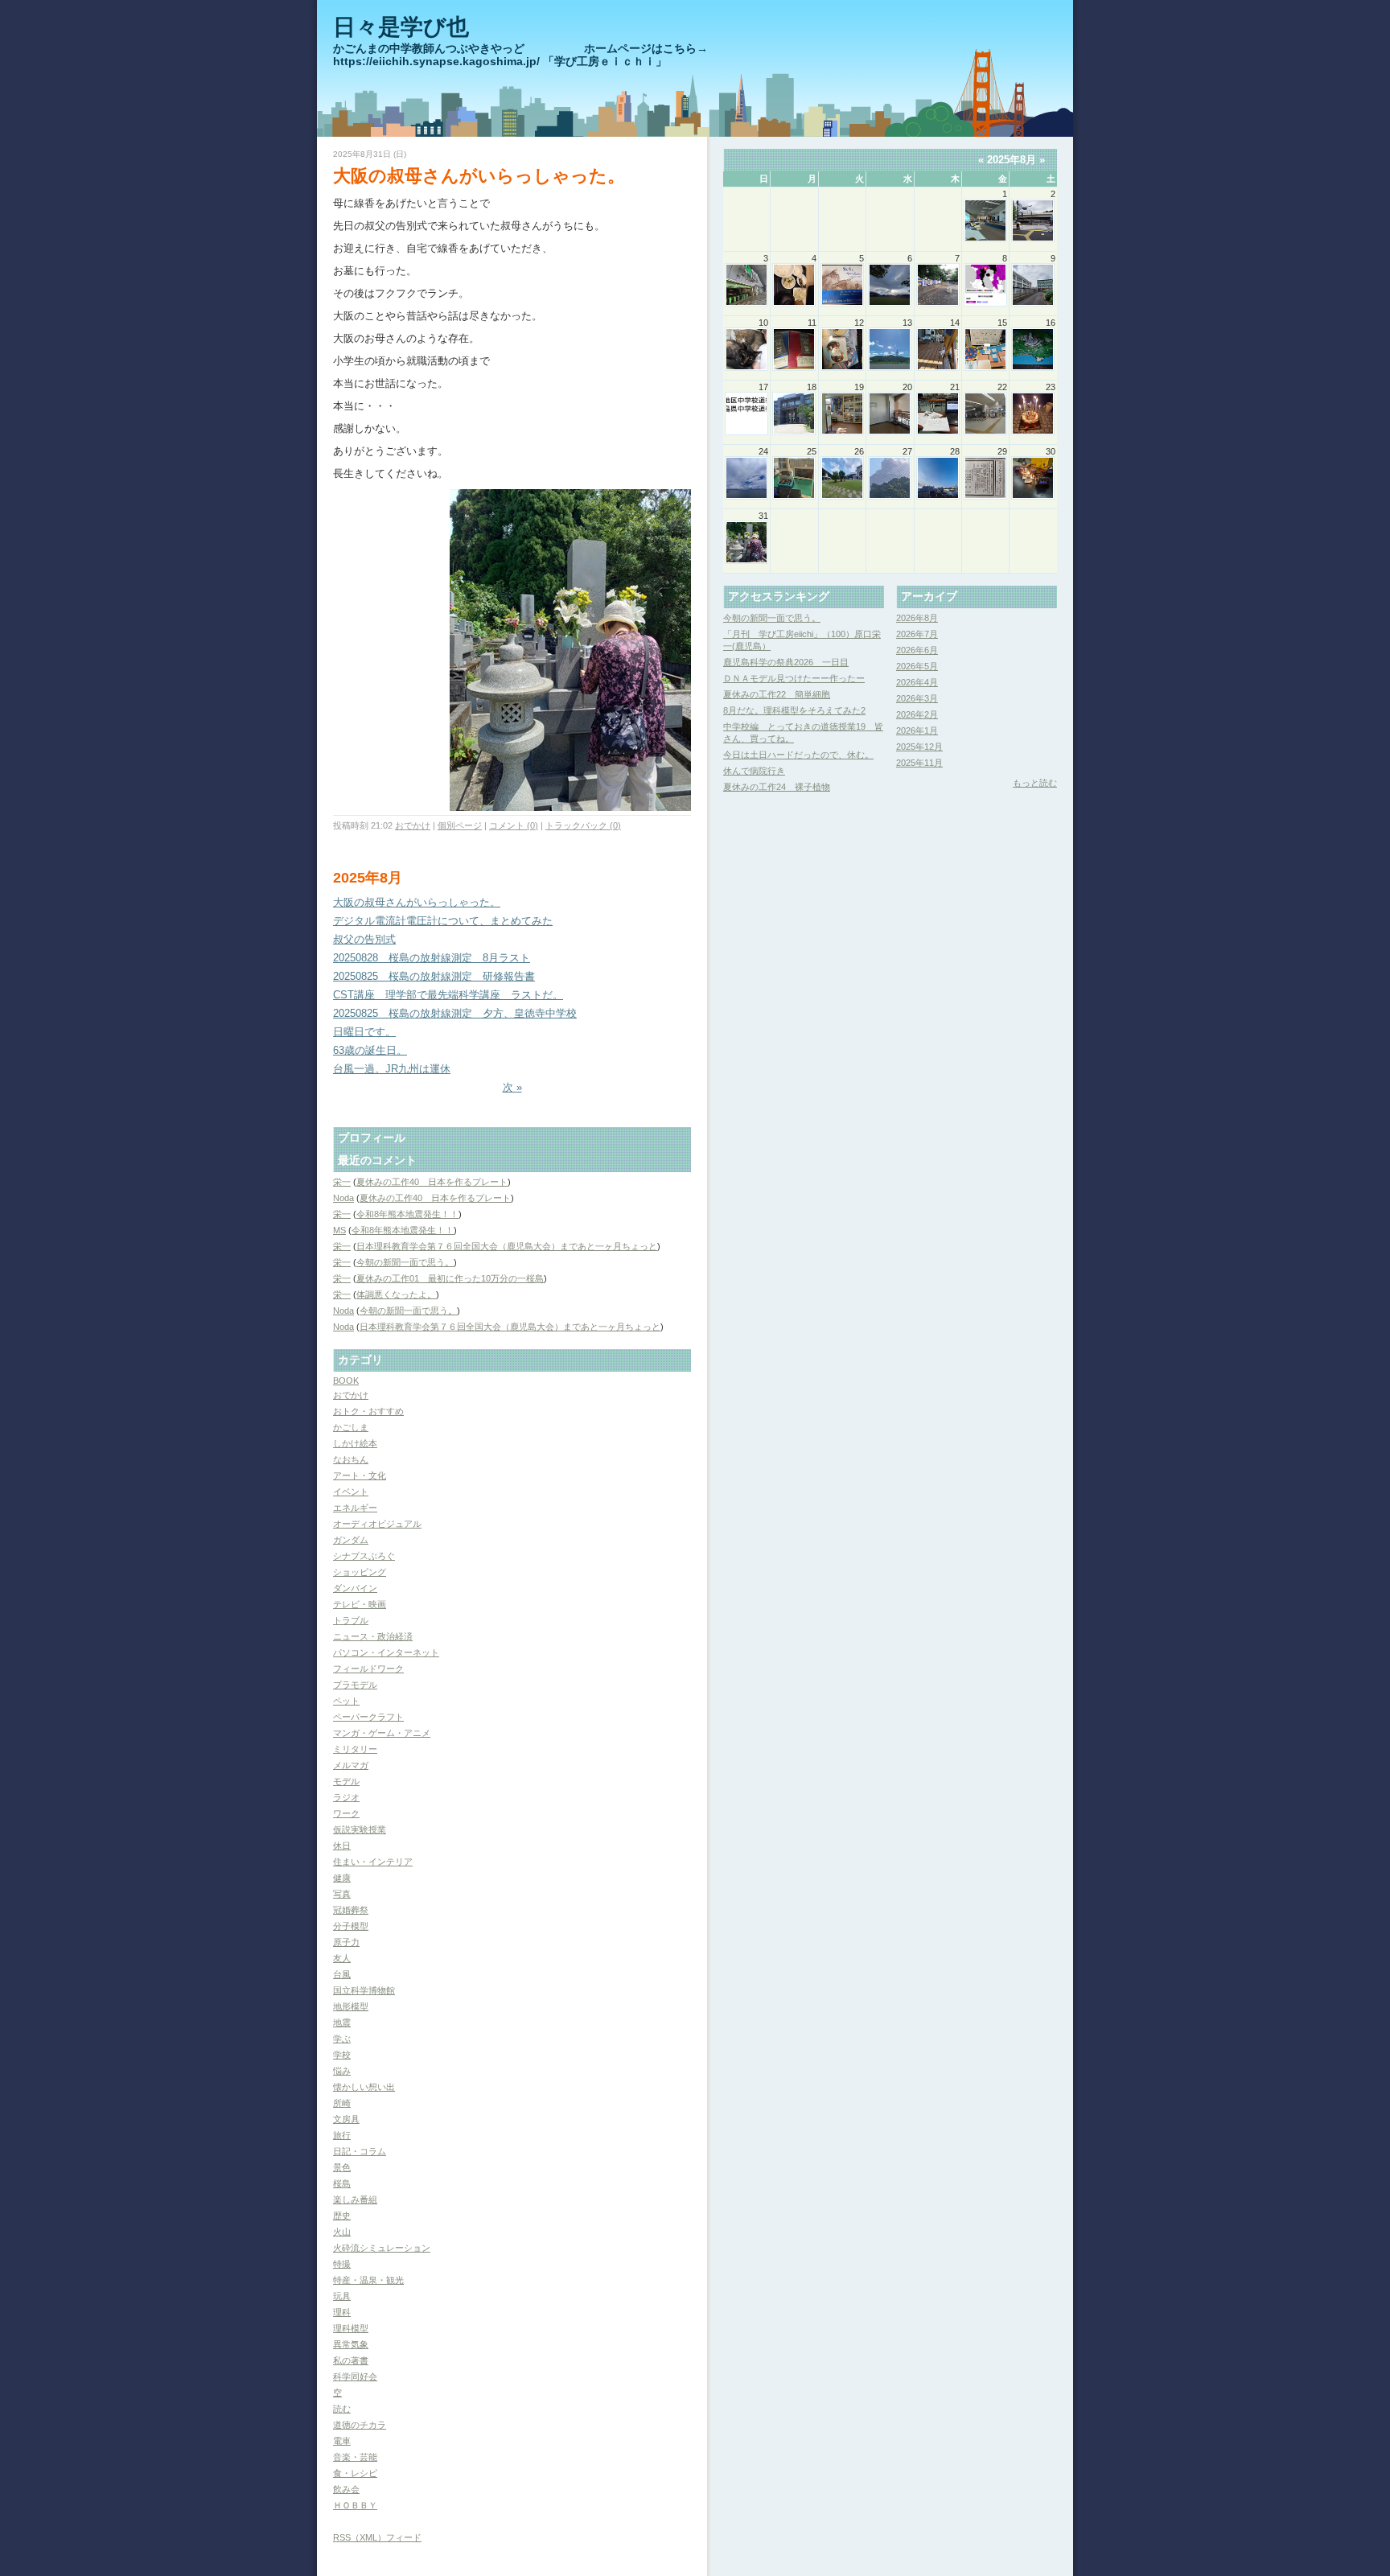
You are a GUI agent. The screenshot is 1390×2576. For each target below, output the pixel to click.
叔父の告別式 (364, 939)
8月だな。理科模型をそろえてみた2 (794, 710)
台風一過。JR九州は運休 (392, 1069)
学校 (342, 2055)
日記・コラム (360, 2151)
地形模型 (351, 2006)
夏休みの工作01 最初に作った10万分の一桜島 (450, 1278)
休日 (342, 1846)
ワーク (346, 1813)
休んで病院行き (754, 771)
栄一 (342, 1182)
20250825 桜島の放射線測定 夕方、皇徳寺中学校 (455, 1013)
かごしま (351, 1427)
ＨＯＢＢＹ (355, 2505)
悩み (342, 2071)
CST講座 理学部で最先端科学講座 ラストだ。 (448, 995)
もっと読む (1035, 783)
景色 (342, 2167)
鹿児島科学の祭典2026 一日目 (786, 662)
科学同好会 (355, 2376)
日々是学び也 (401, 27)
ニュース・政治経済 (373, 1636)
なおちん (351, 1459)
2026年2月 (917, 714)
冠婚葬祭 (351, 1910)
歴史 (342, 2216)
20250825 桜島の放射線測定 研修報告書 (434, 976)
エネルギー (355, 1508)
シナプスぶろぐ (364, 1556)
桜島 (342, 2183)
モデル (346, 1781)
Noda (343, 1198)
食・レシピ (355, 2473)
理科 (342, 2312)
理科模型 (351, 2328)
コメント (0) (514, 825)
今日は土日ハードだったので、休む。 (798, 755)
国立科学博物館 (364, 1990)
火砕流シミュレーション (382, 2248)
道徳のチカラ (360, 2425)
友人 (342, 1958)
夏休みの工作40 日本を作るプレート (432, 1182)
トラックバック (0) (583, 825)
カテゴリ (360, 1360)
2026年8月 (917, 618)
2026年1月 (917, 730)
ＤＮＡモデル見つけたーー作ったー (794, 678)
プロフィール (372, 1138)
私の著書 (351, 2360)
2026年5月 (917, 666)
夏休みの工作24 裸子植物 (777, 787)
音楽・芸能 (355, 2457)
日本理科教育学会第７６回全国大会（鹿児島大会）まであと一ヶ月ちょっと (507, 1246)
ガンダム (351, 1540)
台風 (342, 1974)
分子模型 (351, 1926)
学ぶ (342, 2039)
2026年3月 (917, 698)
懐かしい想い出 (364, 2087)
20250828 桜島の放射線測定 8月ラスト (432, 958)
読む (342, 2409)
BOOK (346, 1381)
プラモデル (355, 1685)
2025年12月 (919, 747)
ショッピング (360, 1572)
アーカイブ (929, 596)
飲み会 (346, 2489)
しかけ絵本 (355, 1443)
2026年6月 (917, 650)
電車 (342, 2441)
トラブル (351, 1620)
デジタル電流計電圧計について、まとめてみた (443, 921)
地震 (342, 2023)
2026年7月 (917, 634)
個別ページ (460, 825)
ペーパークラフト (368, 1717)
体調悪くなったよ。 (396, 1294)
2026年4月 (917, 682)
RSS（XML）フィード (377, 2537)
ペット (346, 1701)
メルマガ (351, 1765)
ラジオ (346, 1797)
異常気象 (351, 2344)
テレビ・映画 (360, 1604)
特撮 (342, 2264)
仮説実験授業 (360, 1829)
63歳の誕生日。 (370, 1050)
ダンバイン (355, 1588)
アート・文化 (360, 1475)
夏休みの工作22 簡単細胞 (777, 694)
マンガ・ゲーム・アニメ (382, 1733)
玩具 (342, 2296)
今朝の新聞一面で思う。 (405, 1262)
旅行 (342, 2135)
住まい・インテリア (373, 1862)
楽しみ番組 (355, 2199)
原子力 (346, 1942)
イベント (351, 1492)
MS (339, 1230)
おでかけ (413, 825)
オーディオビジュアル (377, 1524)
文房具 (346, 2119)
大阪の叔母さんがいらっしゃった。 (479, 176)
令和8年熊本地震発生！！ (407, 1214)
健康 (342, 1878)
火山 (342, 2232)
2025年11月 (919, 763)
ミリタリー (355, 1749)
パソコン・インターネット (386, 1652)
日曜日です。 (364, 1032)
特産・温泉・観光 (368, 2280)
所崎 (342, 2103)
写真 (342, 1894)
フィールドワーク (368, 1669)
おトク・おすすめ (368, 1411)
